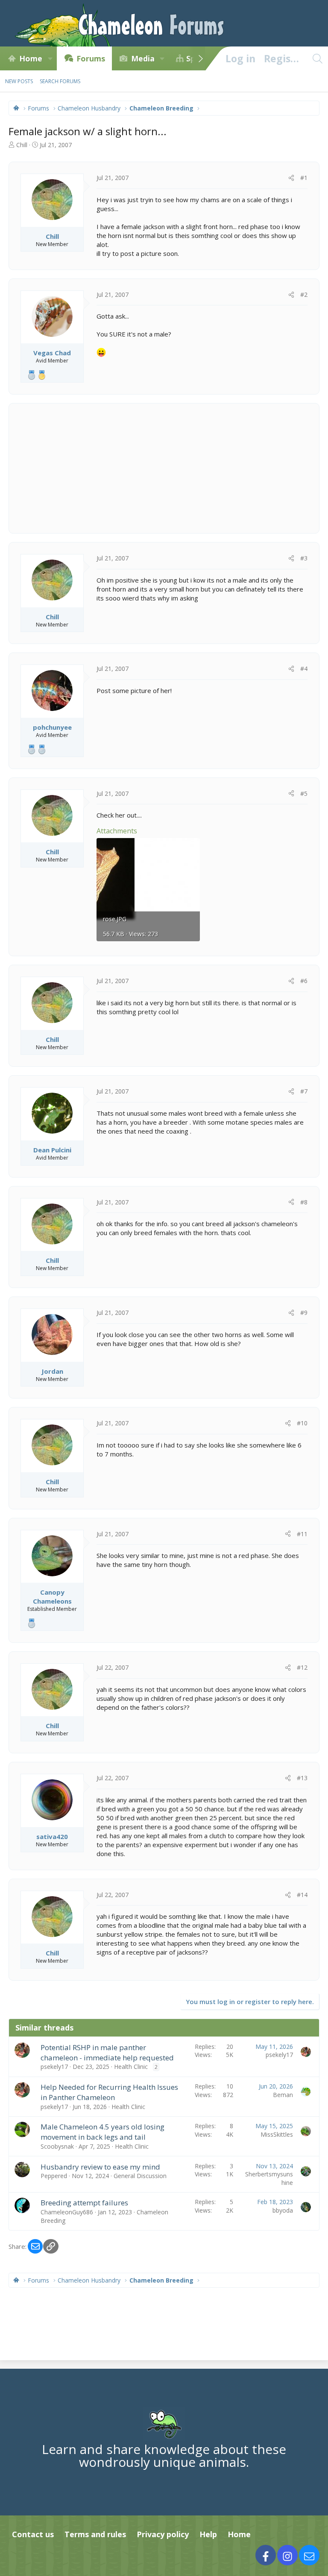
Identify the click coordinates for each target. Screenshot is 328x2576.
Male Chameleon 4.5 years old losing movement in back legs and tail (102, 2132)
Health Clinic (131, 2067)
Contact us (33, 2534)
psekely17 (54, 2067)
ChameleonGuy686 (67, 2212)
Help (208, 2534)
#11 (302, 1534)
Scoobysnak (57, 2146)
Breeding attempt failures (84, 2203)
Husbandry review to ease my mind (100, 2167)
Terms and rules (95, 2534)
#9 (304, 1313)
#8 (304, 1202)
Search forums (60, 81)
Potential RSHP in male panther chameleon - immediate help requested (107, 2052)
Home (31, 58)
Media (143, 58)
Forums (91, 58)
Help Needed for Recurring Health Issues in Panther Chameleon (109, 2092)
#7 (304, 1091)
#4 (304, 669)
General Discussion (140, 2176)
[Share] (291, 178)
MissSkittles (277, 2134)
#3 (304, 558)
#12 (302, 1667)
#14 (302, 1895)
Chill (22, 145)
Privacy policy (163, 2534)
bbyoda (283, 2210)
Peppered (54, 2176)
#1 (304, 178)
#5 (304, 793)
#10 (302, 1423)
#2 (304, 294)
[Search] (317, 58)
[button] (50, 58)
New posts (19, 81)
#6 (304, 981)
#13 (302, 1778)
